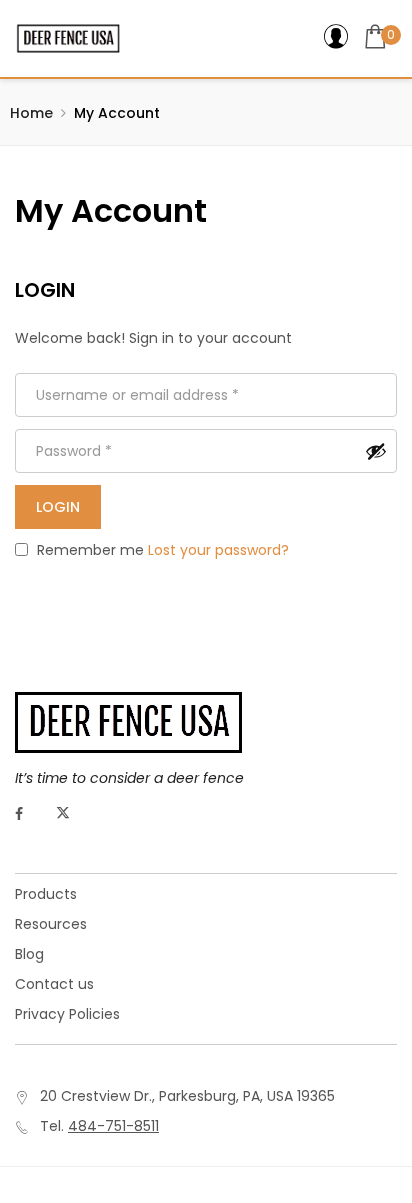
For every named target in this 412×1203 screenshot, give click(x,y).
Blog (29, 954)
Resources (51, 924)
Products (46, 894)
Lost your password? (218, 550)
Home (31, 113)
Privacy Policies (67, 1014)
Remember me (88, 550)
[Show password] (376, 451)
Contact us (54, 984)
